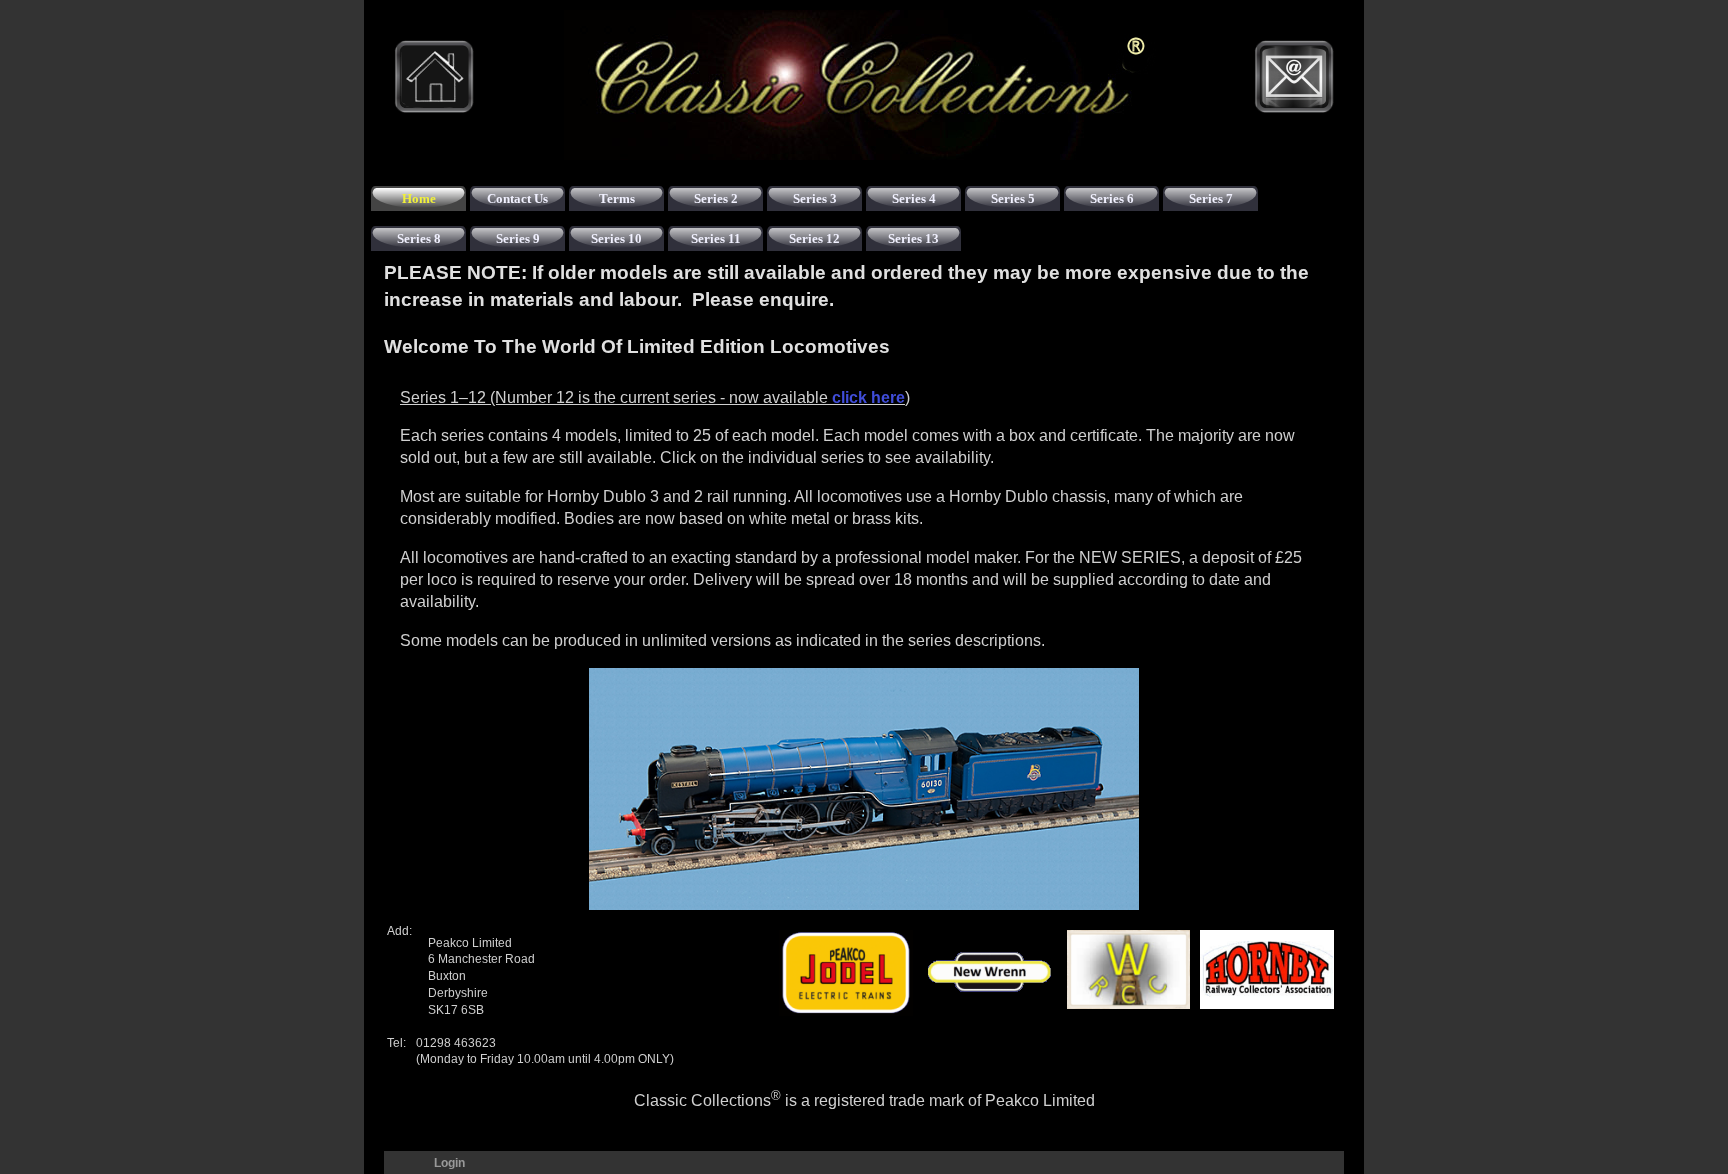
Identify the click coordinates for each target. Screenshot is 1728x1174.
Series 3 (815, 198)
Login (449, 1163)
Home (419, 198)
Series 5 (1013, 198)
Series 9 (518, 238)
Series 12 (814, 238)
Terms (617, 198)
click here (868, 397)
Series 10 (616, 238)
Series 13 (913, 238)
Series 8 (419, 238)
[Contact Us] (1294, 77)
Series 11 (716, 238)
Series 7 (1211, 198)
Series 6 (1112, 198)
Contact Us (517, 198)
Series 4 (914, 198)
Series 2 (716, 198)
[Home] (434, 77)
